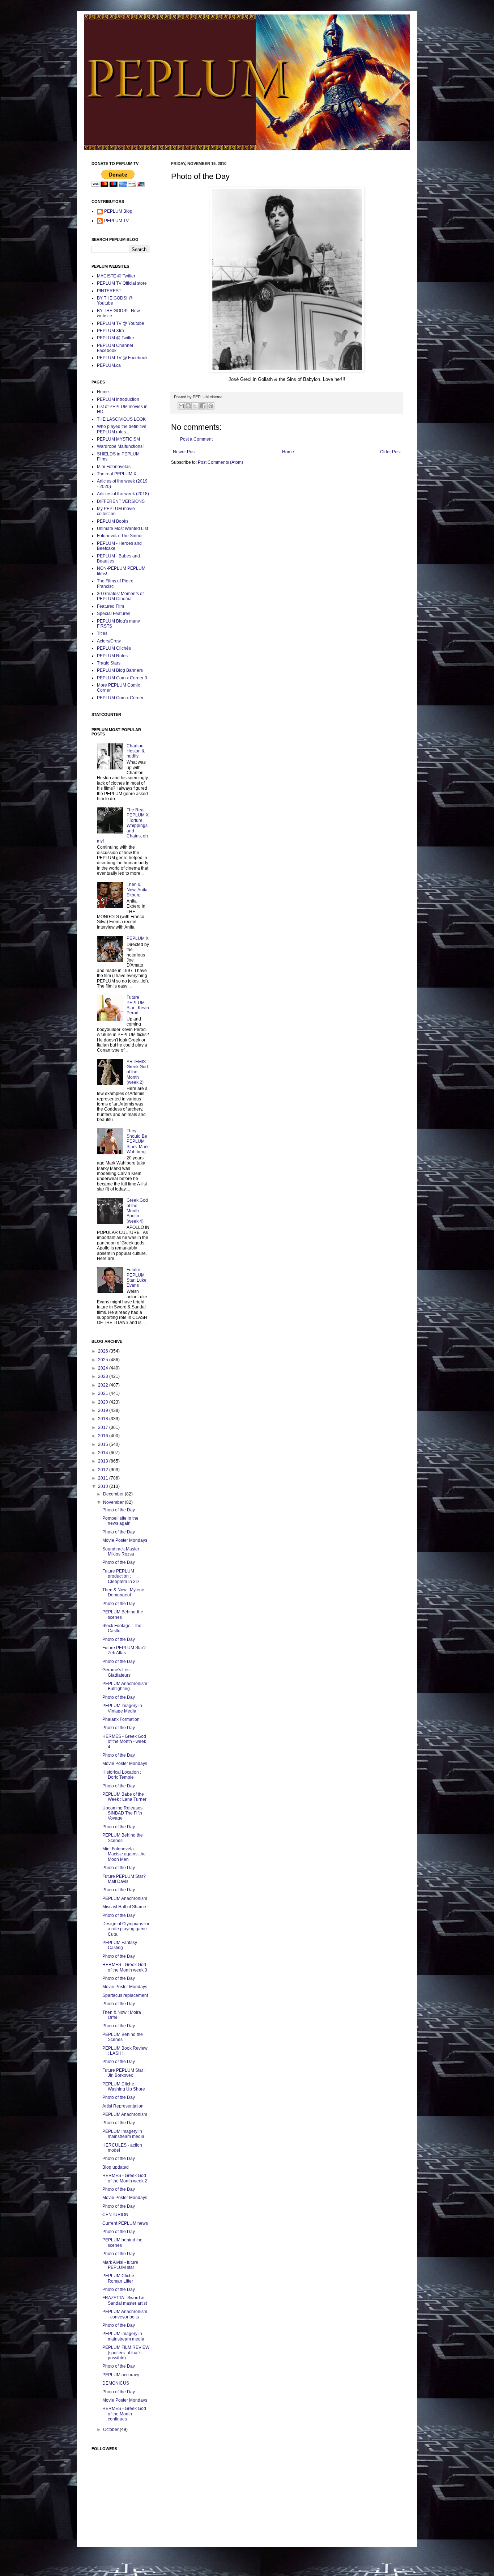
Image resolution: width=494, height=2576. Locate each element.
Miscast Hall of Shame (124, 1907)
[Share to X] (195, 406)
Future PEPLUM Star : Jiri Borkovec (124, 2073)
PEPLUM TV (116, 221)
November (114, 1502)
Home (288, 452)
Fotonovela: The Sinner (120, 536)
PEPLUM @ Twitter (116, 338)
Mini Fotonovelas (114, 467)
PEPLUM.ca (109, 365)
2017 (104, 1427)
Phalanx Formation (121, 1719)
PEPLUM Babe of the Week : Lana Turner (124, 1797)
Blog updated (116, 2167)
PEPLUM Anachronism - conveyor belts (125, 2314)
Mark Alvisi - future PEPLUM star (120, 2265)
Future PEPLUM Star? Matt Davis (124, 1879)
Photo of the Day (119, 1510)
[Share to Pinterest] (211, 406)
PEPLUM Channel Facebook (115, 348)
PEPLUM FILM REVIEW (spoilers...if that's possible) (126, 2353)
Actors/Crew (109, 641)
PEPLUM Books (113, 521)
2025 (104, 1360)
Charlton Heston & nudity (136, 751)
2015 (104, 1444)
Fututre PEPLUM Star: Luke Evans (137, 1278)
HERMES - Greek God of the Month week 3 (125, 1967)
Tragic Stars (109, 663)
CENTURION (115, 2215)
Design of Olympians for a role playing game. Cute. (126, 1929)
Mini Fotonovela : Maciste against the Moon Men (124, 1854)
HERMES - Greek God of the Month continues (124, 2414)
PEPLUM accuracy (121, 2375)
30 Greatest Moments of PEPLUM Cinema (120, 596)
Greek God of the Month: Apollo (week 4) (137, 1211)
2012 (104, 1470)
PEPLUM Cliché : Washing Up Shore (124, 2087)
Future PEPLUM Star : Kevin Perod (138, 1005)
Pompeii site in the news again (120, 1521)
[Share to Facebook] (203, 406)
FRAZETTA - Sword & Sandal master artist (125, 2300)
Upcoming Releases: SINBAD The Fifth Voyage (123, 1813)
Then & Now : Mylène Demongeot (123, 1592)
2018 (104, 1419)
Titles (102, 633)
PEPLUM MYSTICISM (118, 439)
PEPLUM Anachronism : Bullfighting (126, 1686)
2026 (104, 1351)
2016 (104, 1436)
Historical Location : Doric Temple (122, 1775)
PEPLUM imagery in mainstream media (123, 2134)
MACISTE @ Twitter (116, 276)
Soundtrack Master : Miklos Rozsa (122, 1552)
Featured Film (110, 606)
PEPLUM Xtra (110, 331)
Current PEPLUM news (125, 2223)
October (111, 2429)
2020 (104, 1402)
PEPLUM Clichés (114, 648)
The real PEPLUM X (117, 474)
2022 (104, 1385)
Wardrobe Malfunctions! (120, 446)
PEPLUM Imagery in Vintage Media (122, 1708)
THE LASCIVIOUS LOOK (121, 419)
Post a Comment (196, 439)
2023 (104, 1376)
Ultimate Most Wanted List (122, 529)
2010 (104, 1486)
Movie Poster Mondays (125, 1540)
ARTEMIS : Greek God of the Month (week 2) (137, 1072)
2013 (104, 1461)
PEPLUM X (138, 938)
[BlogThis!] (188, 406)
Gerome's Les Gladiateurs (116, 1672)
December (114, 1494)
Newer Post (184, 452)
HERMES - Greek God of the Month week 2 (125, 2178)
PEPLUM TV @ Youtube (121, 323)
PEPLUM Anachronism (125, 1898)
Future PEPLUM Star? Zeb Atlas (124, 1650)
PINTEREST (109, 291)
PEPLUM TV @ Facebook (122, 358)
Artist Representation (123, 2106)
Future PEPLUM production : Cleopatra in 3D (121, 1576)
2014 (104, 1453)
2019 (104, 1410)
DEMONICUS (116, 2383)
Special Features (114, 614)
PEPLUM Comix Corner (120, 698)
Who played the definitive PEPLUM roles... (122, 429)
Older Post (390, 452)
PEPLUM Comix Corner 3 (122, 678)
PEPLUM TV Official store (122, 283)
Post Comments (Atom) (220, 462)
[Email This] (181, 406)
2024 (104, 1368)
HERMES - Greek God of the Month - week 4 (124, 1742)
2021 (104, 1393)
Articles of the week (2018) (123, 494)
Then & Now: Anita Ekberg (137, 890)
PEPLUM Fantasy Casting (120, 1945)
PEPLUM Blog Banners (120, 670)
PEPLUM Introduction (118, 399)
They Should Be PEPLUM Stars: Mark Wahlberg (138, 1141)
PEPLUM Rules (112, 656)
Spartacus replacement (125, 1995)
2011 (104, 1478)
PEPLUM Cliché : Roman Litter (119, 2278)
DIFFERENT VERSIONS (121, 501)
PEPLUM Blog (118, 211)
